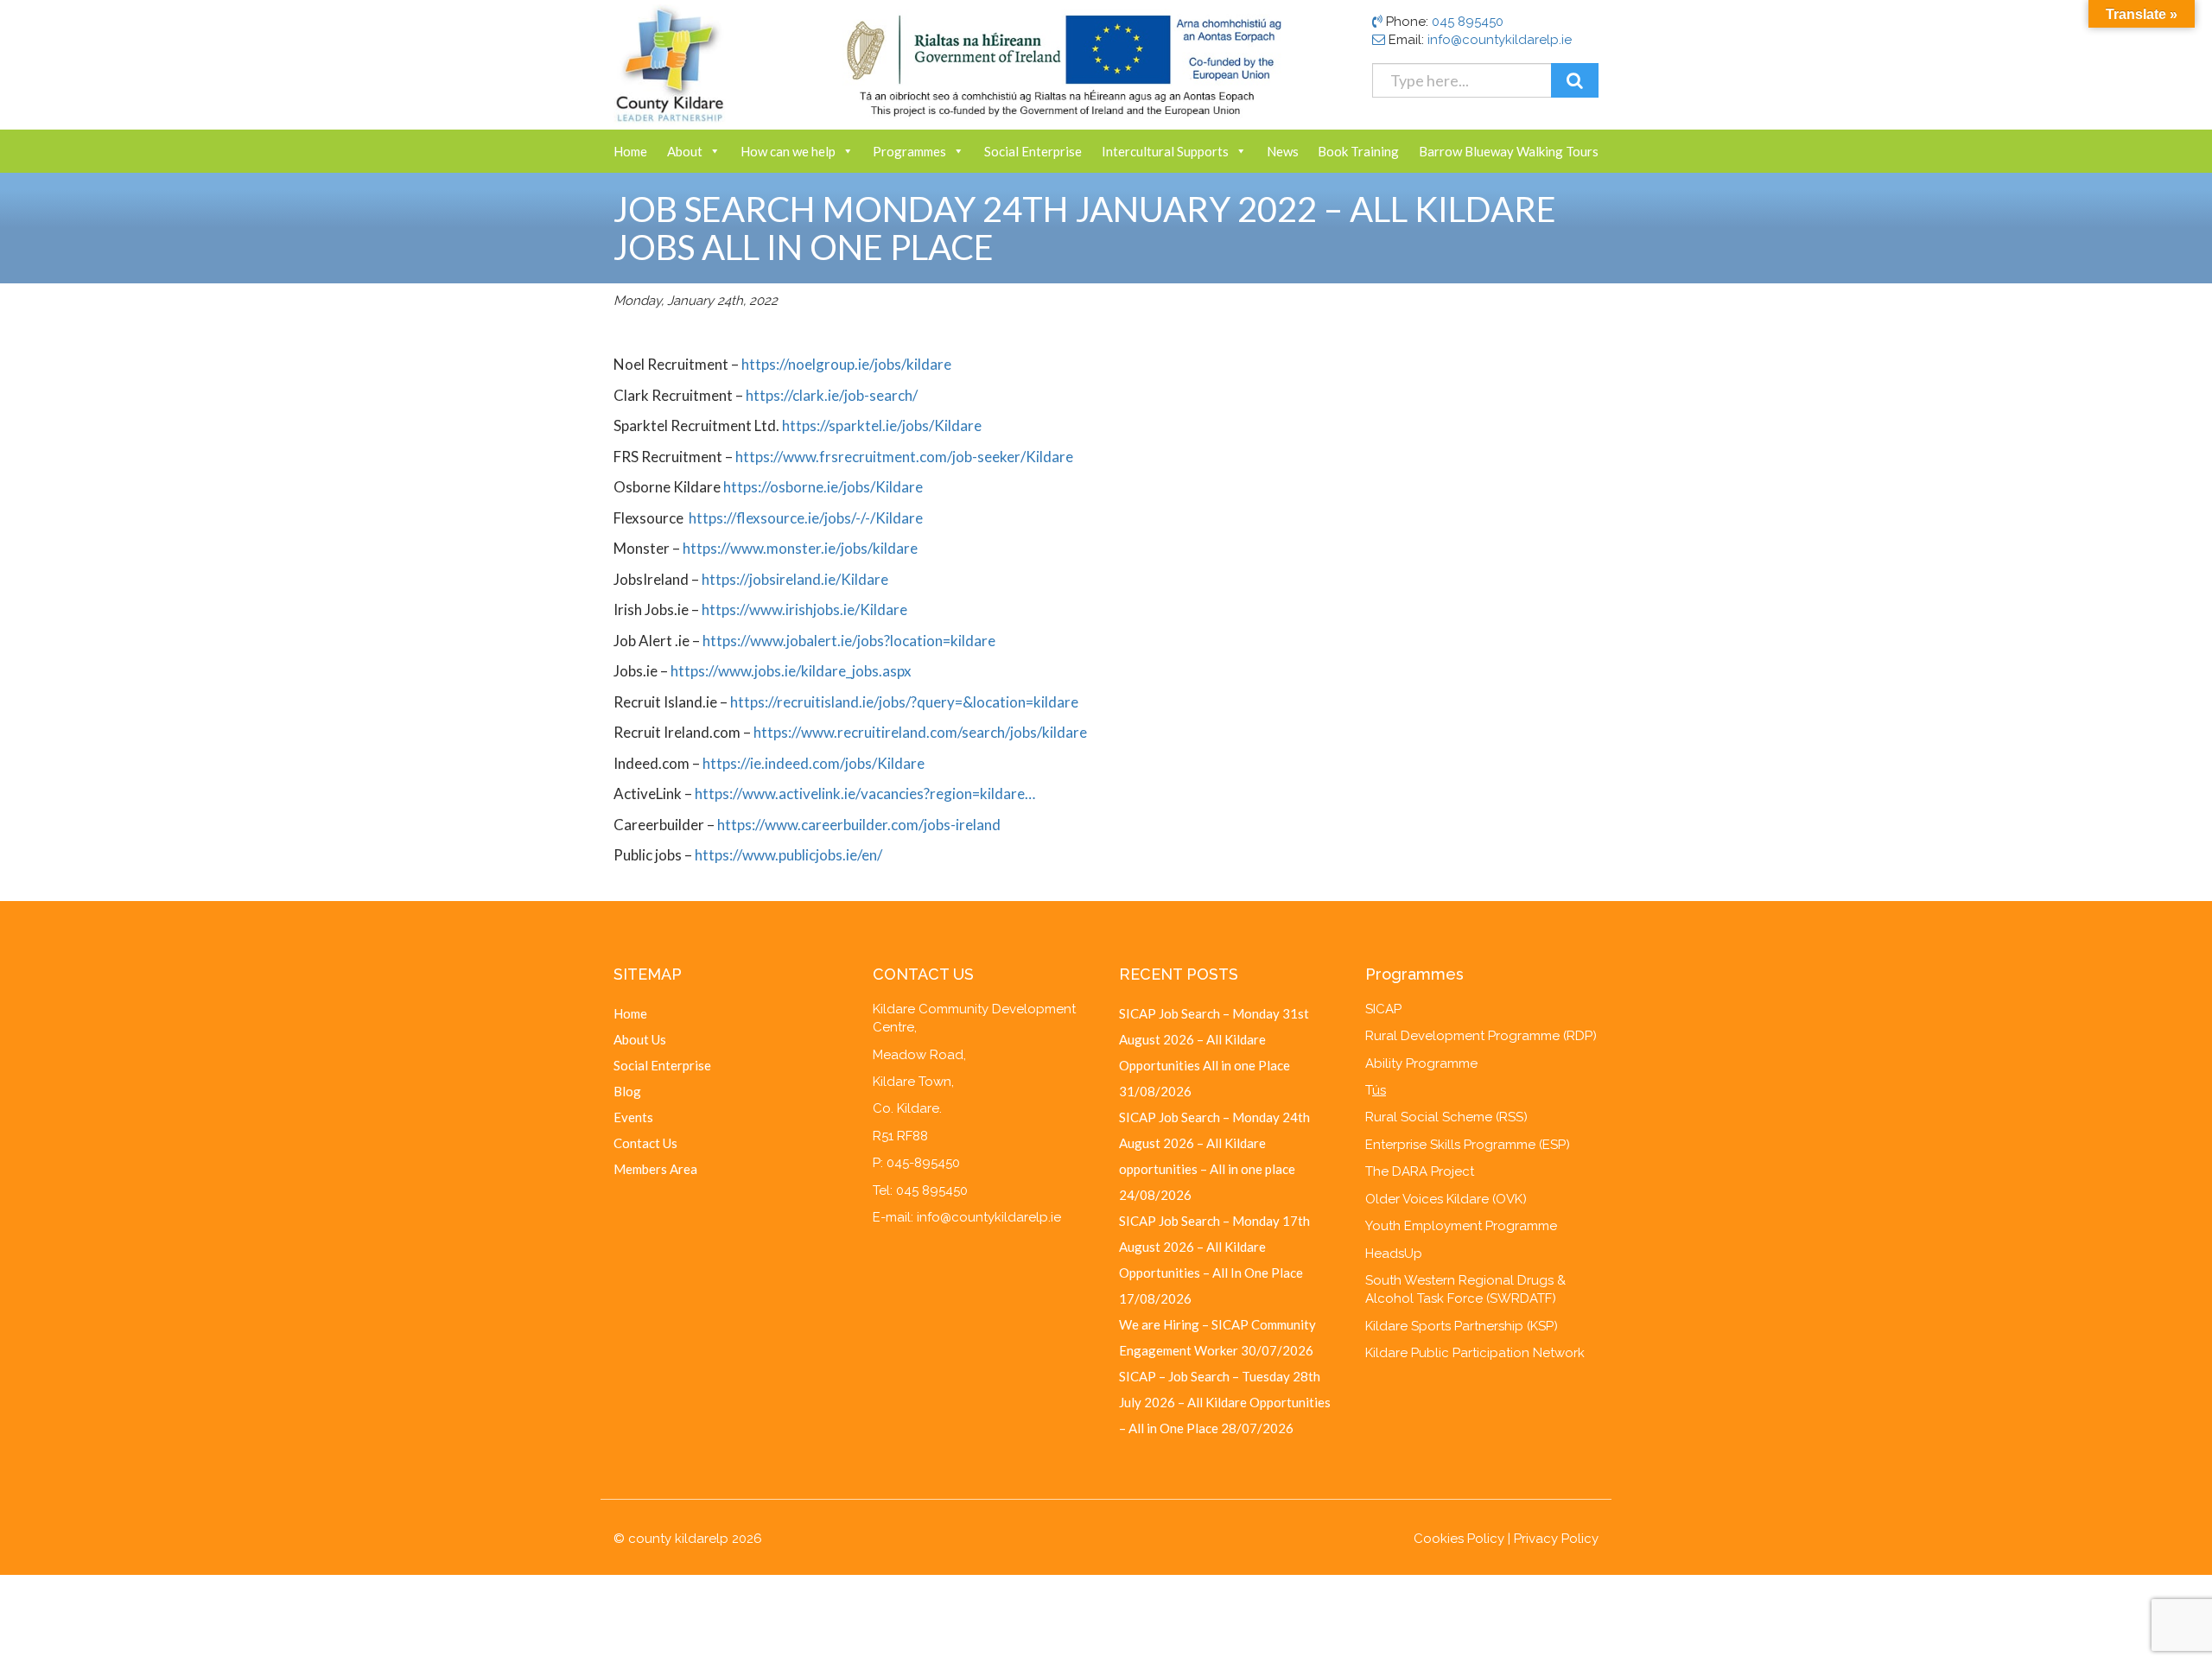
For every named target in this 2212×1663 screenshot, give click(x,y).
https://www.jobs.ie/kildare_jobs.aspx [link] (791, 671)
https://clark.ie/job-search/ (830, 395)
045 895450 (1468, 22)
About (685, 151)
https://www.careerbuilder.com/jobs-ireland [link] (859, 825)
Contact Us (645, 1143)
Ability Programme (1421, 1063)
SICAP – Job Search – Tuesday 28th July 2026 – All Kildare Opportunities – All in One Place (1225, 1402)
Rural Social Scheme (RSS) (1446, 1117)
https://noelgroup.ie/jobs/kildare (846, 364)
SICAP (1383, 1009)
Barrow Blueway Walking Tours (1509, 151)
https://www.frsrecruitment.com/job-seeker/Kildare (904, 457)
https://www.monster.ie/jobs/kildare (800, 548)
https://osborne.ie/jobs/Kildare (823, 487)
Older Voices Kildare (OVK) (1446, 1199)
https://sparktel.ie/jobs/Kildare (882, 425)
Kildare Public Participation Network (1475, 1353)
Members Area (655, 1169)
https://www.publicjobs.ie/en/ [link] (788, 855)
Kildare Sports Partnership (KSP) (1462, 1326)
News (1283, 151)
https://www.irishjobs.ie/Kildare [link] (804, 609)
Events (633, 1117)
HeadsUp (1394, 1254)
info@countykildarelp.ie (1500, 40)
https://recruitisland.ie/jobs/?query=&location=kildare (904, 702)
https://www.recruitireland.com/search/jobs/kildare (920, 732)
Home (630, 151)
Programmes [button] (909, 151)
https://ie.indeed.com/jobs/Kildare (814, 763)
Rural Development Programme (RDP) (1481, 1036)
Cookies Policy (1459, 1539)
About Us (640, 1039)
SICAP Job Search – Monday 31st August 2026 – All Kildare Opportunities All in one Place (1214, 1039)
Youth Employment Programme (1461, 1226)
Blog (627, 1091)
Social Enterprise (1033, 151)
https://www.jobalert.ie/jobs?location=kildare (849, 641)
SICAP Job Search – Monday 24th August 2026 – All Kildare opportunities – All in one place (1214, 1143)
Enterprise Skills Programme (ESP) (1468, 1145)
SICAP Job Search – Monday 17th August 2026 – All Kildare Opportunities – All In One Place (1214, 1247)
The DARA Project (1420, 1171)
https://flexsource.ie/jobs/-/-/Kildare (806, 518)
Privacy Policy (1556, 1539)
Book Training (1358, 151)
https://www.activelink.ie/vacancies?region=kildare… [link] (865, 793)
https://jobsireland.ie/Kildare (795, 579)
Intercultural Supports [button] (1165, 151)
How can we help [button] (788, 151)
